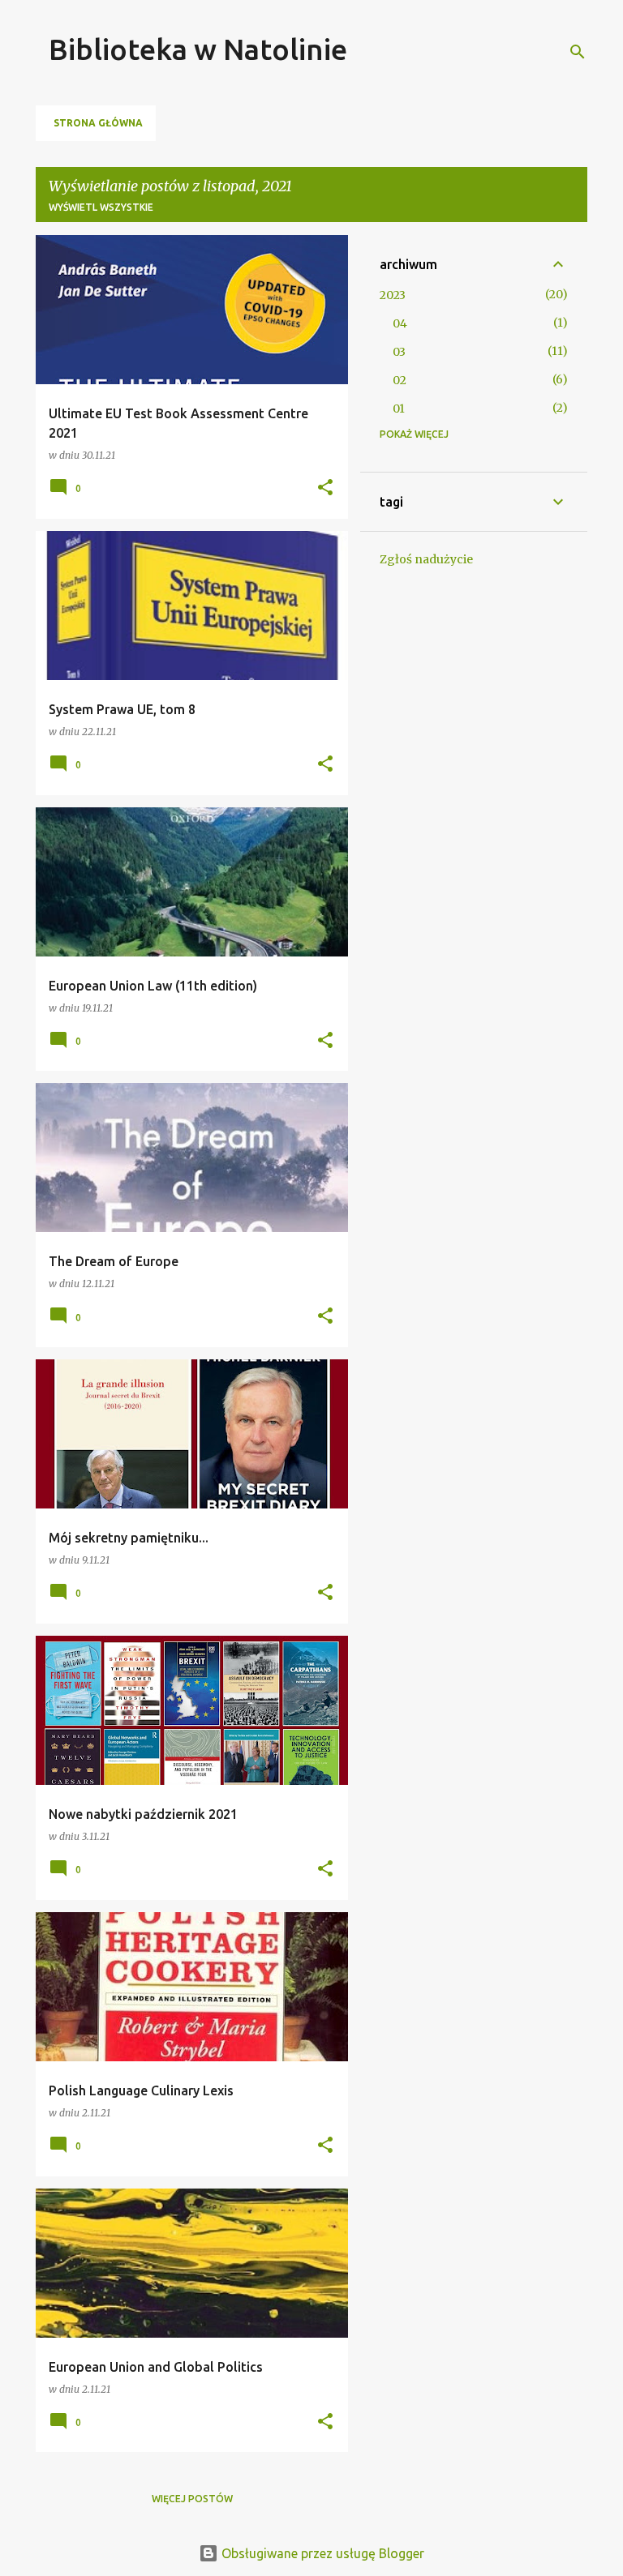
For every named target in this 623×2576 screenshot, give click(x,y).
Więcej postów (192, 2499)
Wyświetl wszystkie (101, 207)
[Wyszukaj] (578, 52)
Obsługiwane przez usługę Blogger (321, 2553)
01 (399, 409)
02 (400, 380)
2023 (393, 295)
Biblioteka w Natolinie (198, 49)
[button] (325, 488)
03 (399, 352)
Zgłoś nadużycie (426, 559)
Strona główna (98, 123)
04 (400, 323)
